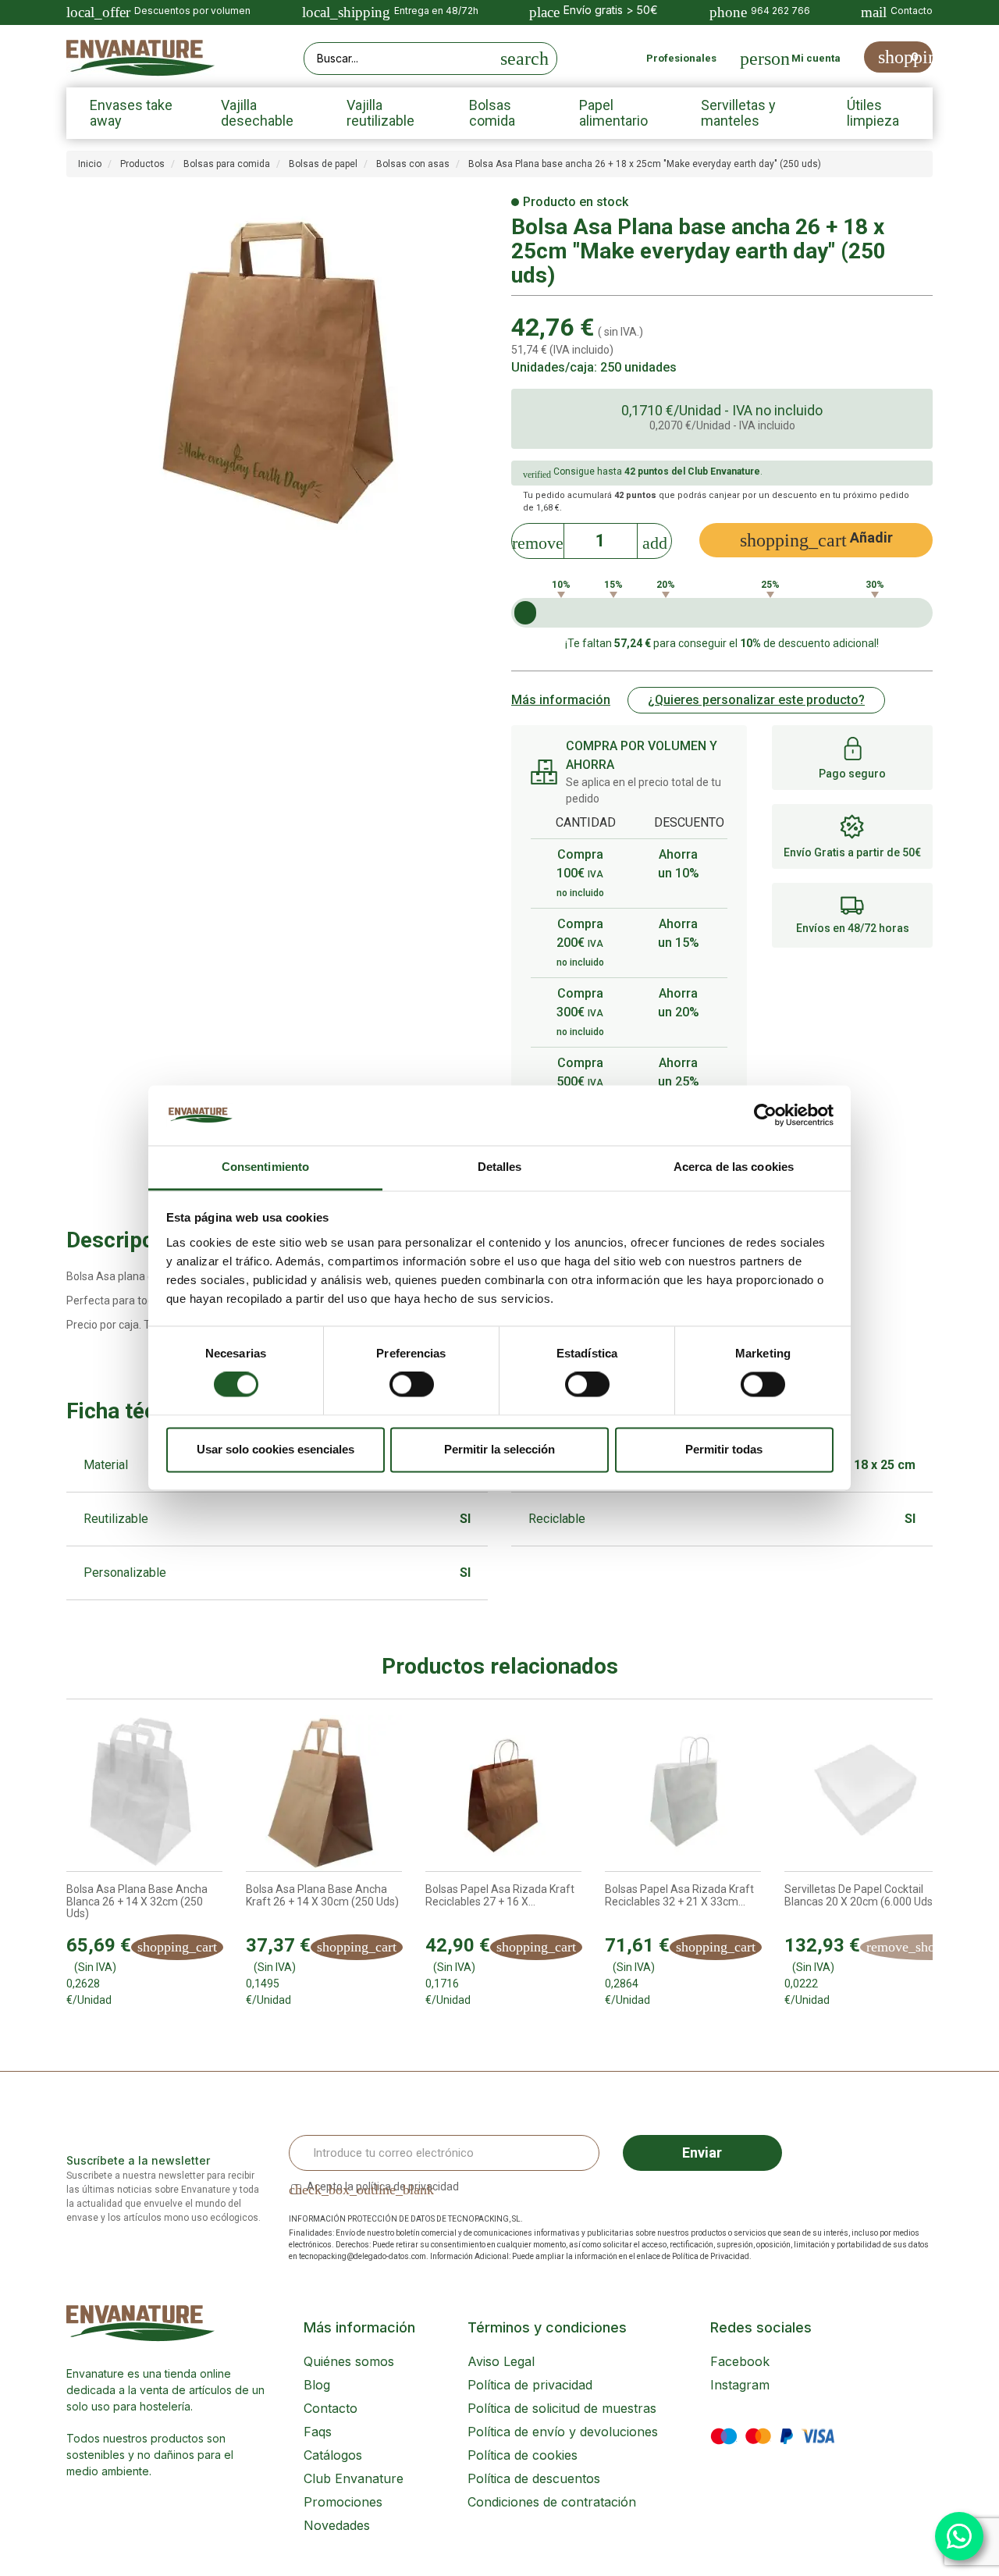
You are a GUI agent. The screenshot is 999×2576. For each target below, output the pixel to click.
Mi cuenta (816, 58)
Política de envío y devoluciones (563, 2432)
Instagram (740, 2385)
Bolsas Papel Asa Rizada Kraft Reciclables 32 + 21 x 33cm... (679, 1895)
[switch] (412, 1385)
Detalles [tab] (500, 1167)
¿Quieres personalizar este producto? (756, 700)
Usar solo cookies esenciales (276, 1449)
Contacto (331, 2408)
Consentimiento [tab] (265, 1167)
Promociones (343, 2502)
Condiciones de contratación (552, 2502)
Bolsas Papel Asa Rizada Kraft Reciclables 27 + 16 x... (500, 1895)
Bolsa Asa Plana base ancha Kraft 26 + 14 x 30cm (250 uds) (322, 1895)
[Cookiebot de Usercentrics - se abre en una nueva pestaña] (765, 1115)
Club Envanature (354, 2478)
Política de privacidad (530, 2385)
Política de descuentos (534, 2478)
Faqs (318, 2432)
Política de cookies (523, 2455)
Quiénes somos (349, 2361)
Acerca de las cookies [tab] (734, 1167)
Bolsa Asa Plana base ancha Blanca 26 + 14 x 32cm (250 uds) (137, 1902)
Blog (317, 2385)
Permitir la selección (499, 1449)
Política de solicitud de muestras (562, 2408)
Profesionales (681, 58)
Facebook (740, 2361)
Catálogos (333, 2455)
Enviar (702, 2153)
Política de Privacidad (711, 2256)
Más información (561, 700)
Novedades (337, 2525)
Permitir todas (724, 1449)
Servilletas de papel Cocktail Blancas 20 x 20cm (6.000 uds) (860, 1895)
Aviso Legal (501, 2361)
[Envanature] (140, 58)
